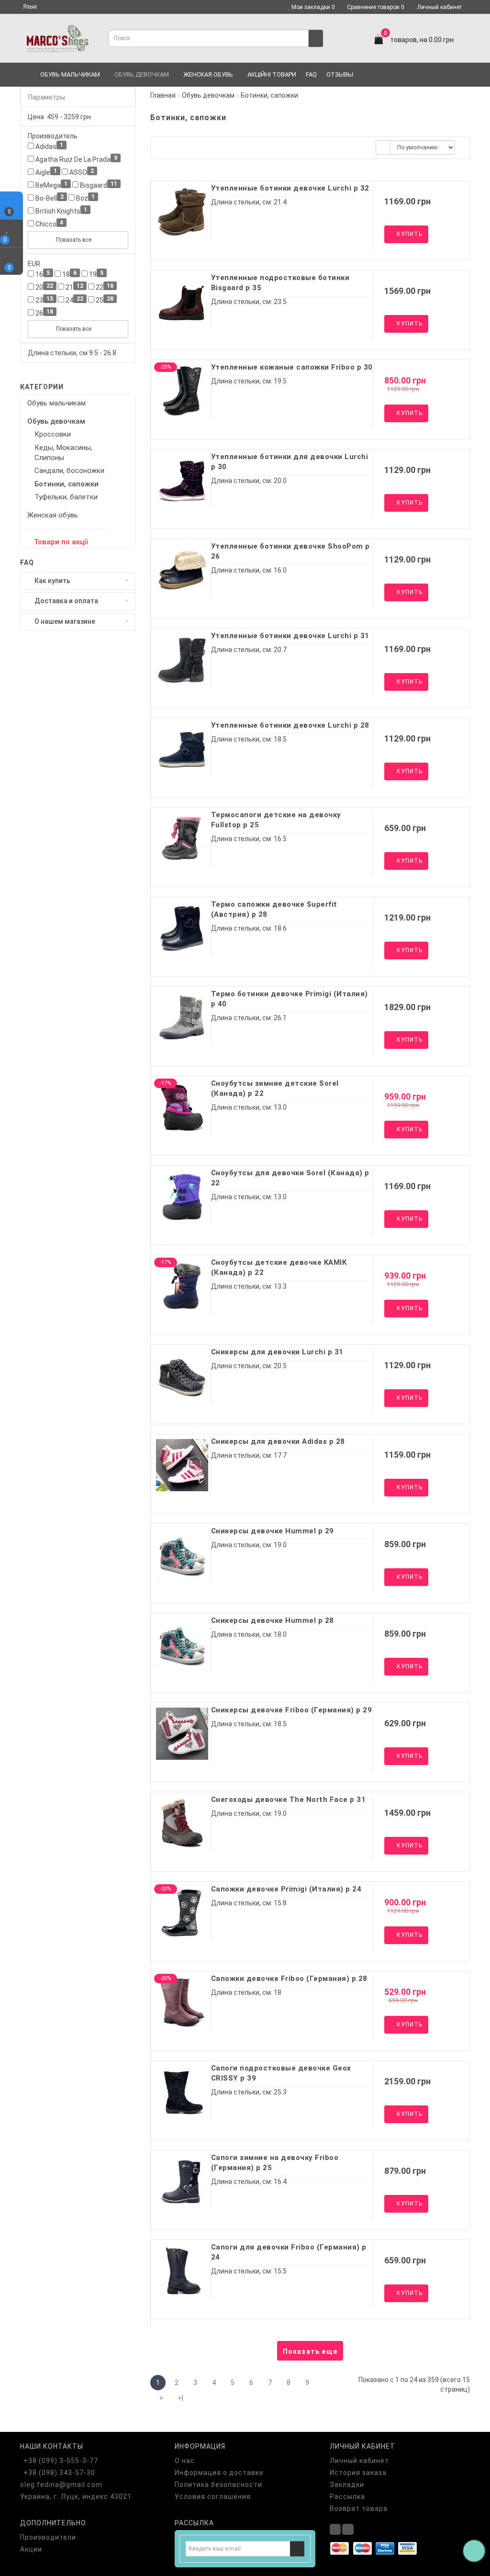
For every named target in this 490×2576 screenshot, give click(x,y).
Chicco (49, 224)
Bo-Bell (49, 198)
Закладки (347, 2485)
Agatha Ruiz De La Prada (76, 159)
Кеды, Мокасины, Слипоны (63, 453)
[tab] (78, 581)
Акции (31, 2549)
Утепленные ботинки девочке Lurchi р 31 (290, 636)
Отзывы (340, 74)
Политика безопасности (218, 2485)
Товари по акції (61, 542)
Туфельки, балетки (66, 497)
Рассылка (347, 2497)
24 (74, 300)
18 (69, 274)
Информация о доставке (219, 2473)
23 (44, 300)
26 (44, 313)
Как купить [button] (52, 581)
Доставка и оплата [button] (66, 601)
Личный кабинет (440, 7)
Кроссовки (53, 434)
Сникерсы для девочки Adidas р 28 (278, 1441)
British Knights (61, 211)
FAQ (311, 74)
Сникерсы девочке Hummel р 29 (273, 1531)
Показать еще (310, 2351)
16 (42, 274)
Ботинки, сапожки (67, 484)
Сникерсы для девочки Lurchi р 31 (277, 1352)
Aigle (45, 172)
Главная (163, 95)
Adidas (49, 146)
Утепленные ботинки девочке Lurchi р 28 (290, 725)
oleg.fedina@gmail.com (61, 2485)
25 (104, 300)
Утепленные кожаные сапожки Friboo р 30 (292, 367)
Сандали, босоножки (69, 471)
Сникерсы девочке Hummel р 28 (273, 1620)
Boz (85, 198)
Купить (409, 234)
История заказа (358, 2473)
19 (95, 274)
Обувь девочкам (142, 74)
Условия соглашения (213, 2497)
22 (104, 287)
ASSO (81, 172)
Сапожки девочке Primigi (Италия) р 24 (286, 1889)
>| (181, 2398)
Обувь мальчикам (70, 74)
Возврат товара (359, 2509)
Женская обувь (208, 74)
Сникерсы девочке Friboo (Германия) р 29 (292, 1710)
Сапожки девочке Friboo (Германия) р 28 (289, 1979)
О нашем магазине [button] (64, 622)
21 (74, 287)
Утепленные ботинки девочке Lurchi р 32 (290, 188)
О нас (185, 2461)
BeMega (51, 185)
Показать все (74, 240)
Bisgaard (98, 185)
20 (44, 287)
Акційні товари (272, 74)
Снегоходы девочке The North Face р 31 (289, 1800)
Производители (48, 2537)
